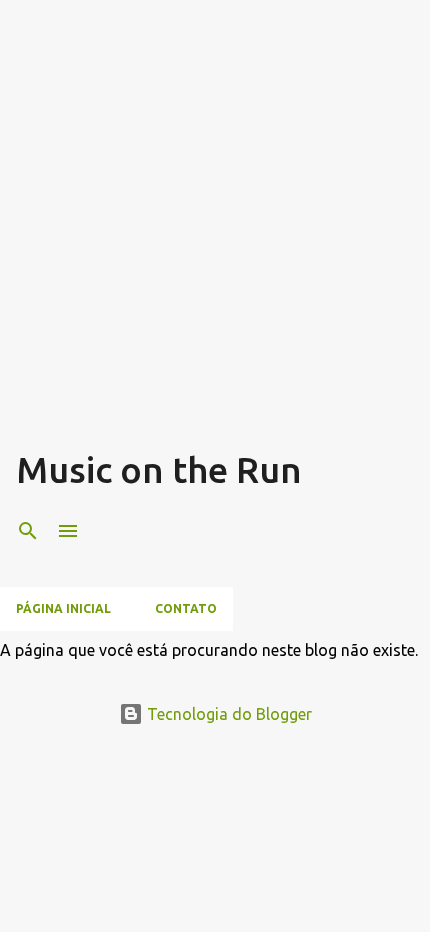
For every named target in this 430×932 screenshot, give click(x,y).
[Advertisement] (215, 231)
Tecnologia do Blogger (227, 714)
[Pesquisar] (28, 531)
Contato (186, 608)
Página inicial (63, 608)
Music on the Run (159, 469)
